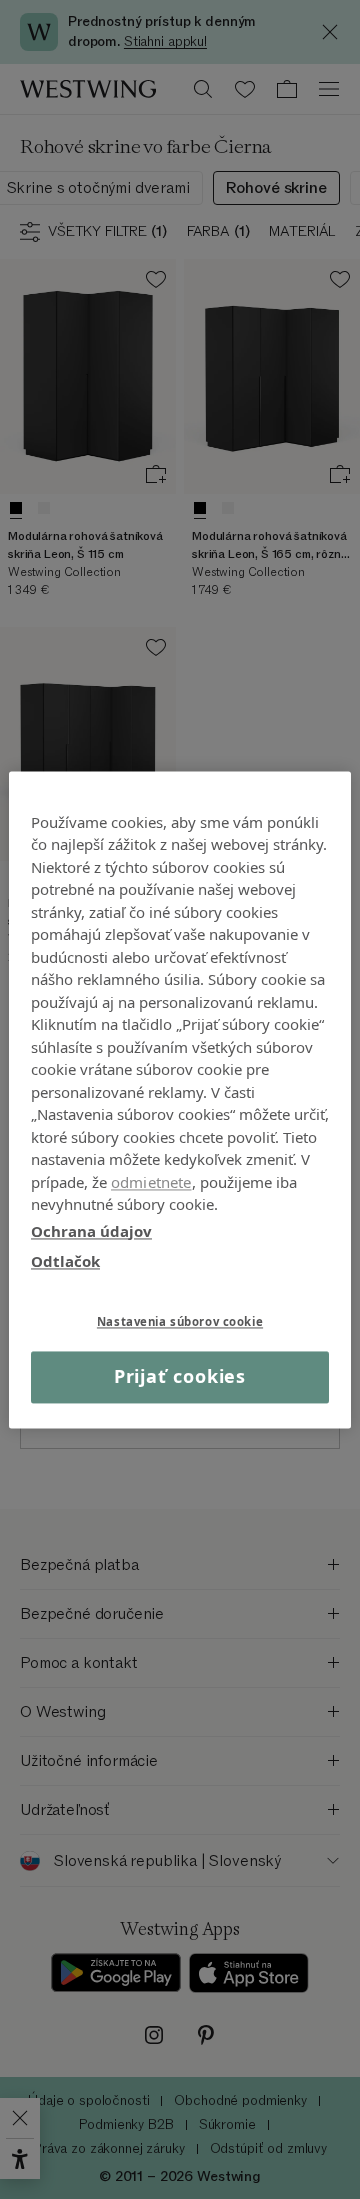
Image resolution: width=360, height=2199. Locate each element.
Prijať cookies (180, 1377)
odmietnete (151, 1182)
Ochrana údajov (91, 1231)
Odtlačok (65, 1261)
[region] (180, 1099)
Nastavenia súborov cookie (180, 1321)
